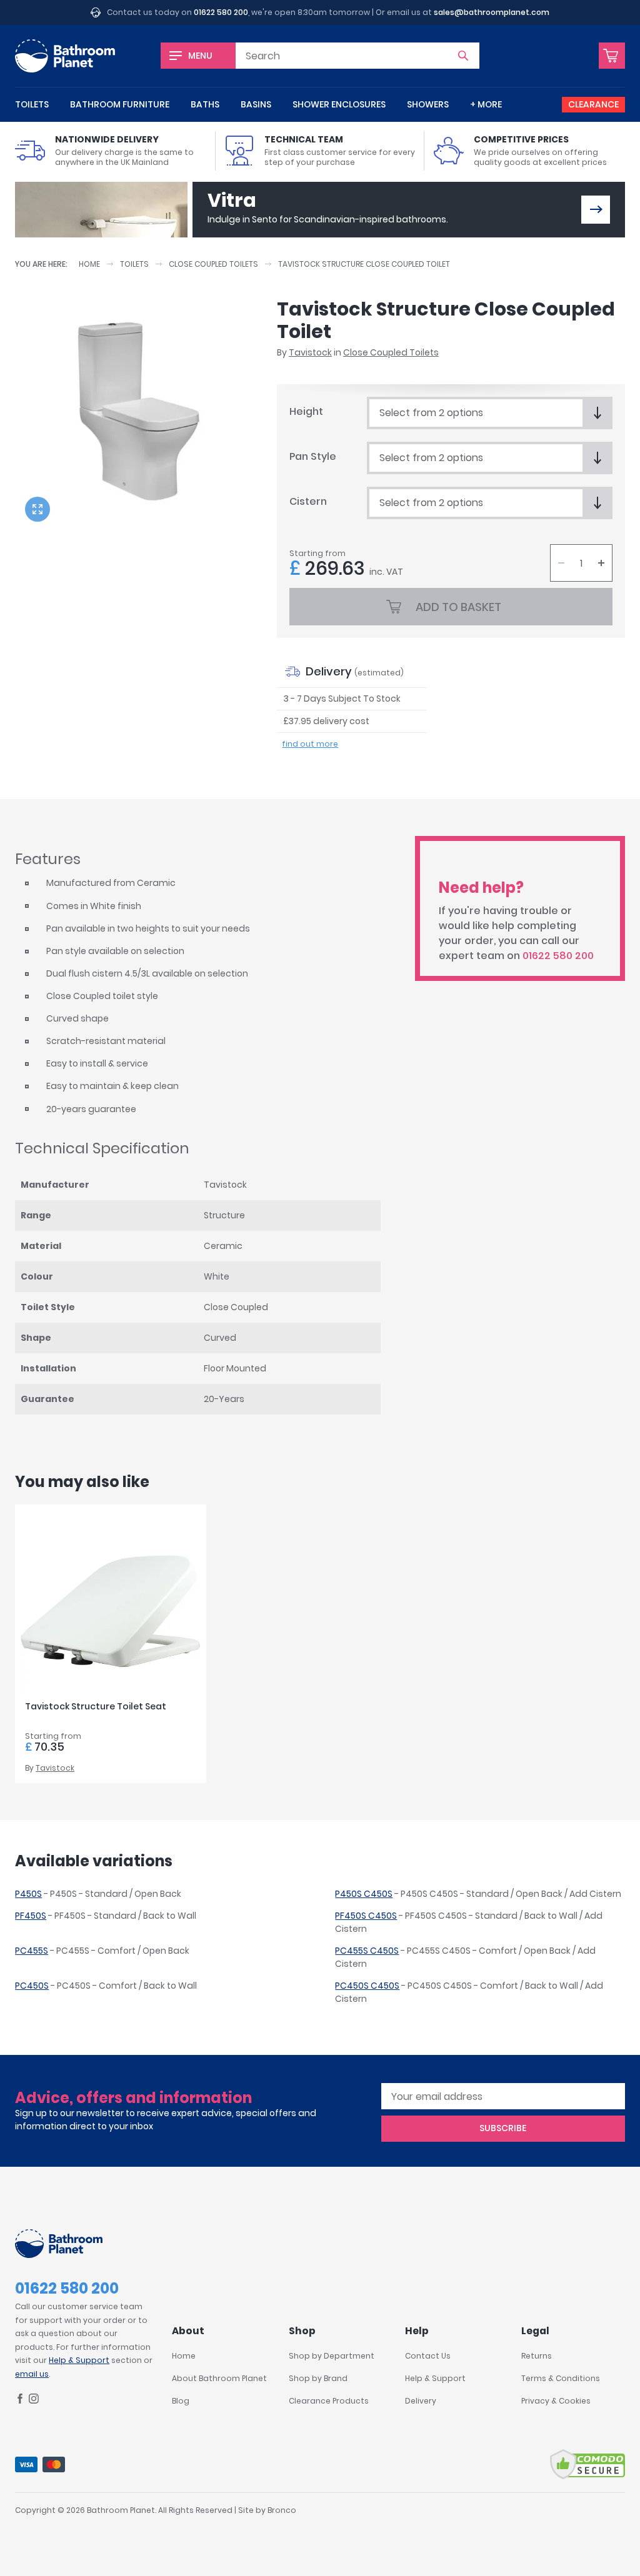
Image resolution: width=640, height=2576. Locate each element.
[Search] (463, 56)
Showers (428, 104)
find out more (310, 744)
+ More (486, 104)
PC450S (32, 1986)
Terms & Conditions (561, 2378)
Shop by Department (332, 2356)
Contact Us (428, 2356)
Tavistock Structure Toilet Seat (96, 1706)
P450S (28, 1894)
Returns (537, 2356)
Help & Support (79, 2360)
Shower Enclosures (339, 104)
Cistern (308, 501)
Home (89, 264)
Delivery (421, 2401)
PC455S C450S (367, 1951)
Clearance (593, 104)
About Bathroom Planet (219, 2378)
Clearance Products (329, 2401)
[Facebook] (20, 2401)
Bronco (282, 2510)
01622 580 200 (221, 12)
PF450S (31, 1916)
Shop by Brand (318, 2378)
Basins (256, 104)
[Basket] (612, 56)
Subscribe (503, 2128)
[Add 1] (601, 563)
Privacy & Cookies (556, 2401)
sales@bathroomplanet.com (492, 12)
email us (32, 2374)
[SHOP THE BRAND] (596, 210)
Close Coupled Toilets (213, 264)
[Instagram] (34, 2401)
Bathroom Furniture (120, 104)
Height (306, 411)
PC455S (32, 1951)
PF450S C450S (366, 1916)
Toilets (32, 104)
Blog (181, 2401)
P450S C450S (364, 1894)
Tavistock (310, 352)
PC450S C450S (367, 1986)
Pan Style (313, 456)
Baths (205, 104)
